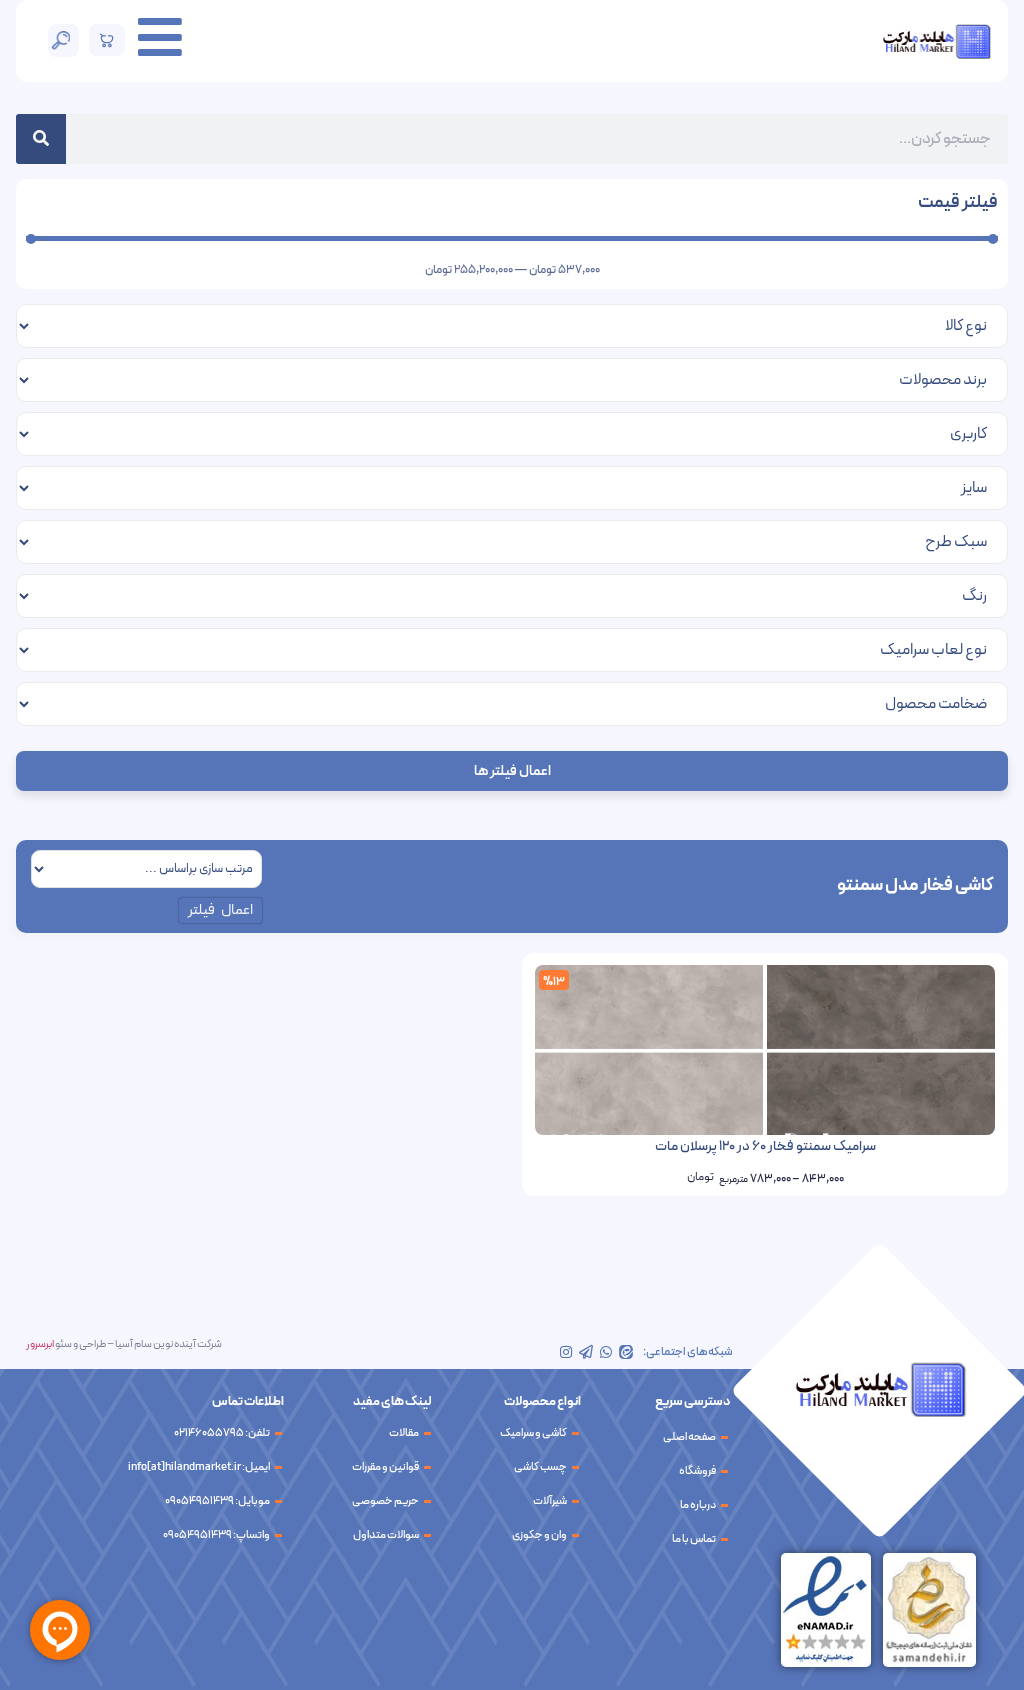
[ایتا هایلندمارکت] (626, 1352)
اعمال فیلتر (221, 910)
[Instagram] (566, 1352)
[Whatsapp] (606, 1352)
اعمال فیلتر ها (512, 771)
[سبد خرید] (107, 40)
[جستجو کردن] (41, 139)
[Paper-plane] (586, 1352)
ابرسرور (40, 1344)
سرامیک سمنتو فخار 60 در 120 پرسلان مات (765, 1146)
